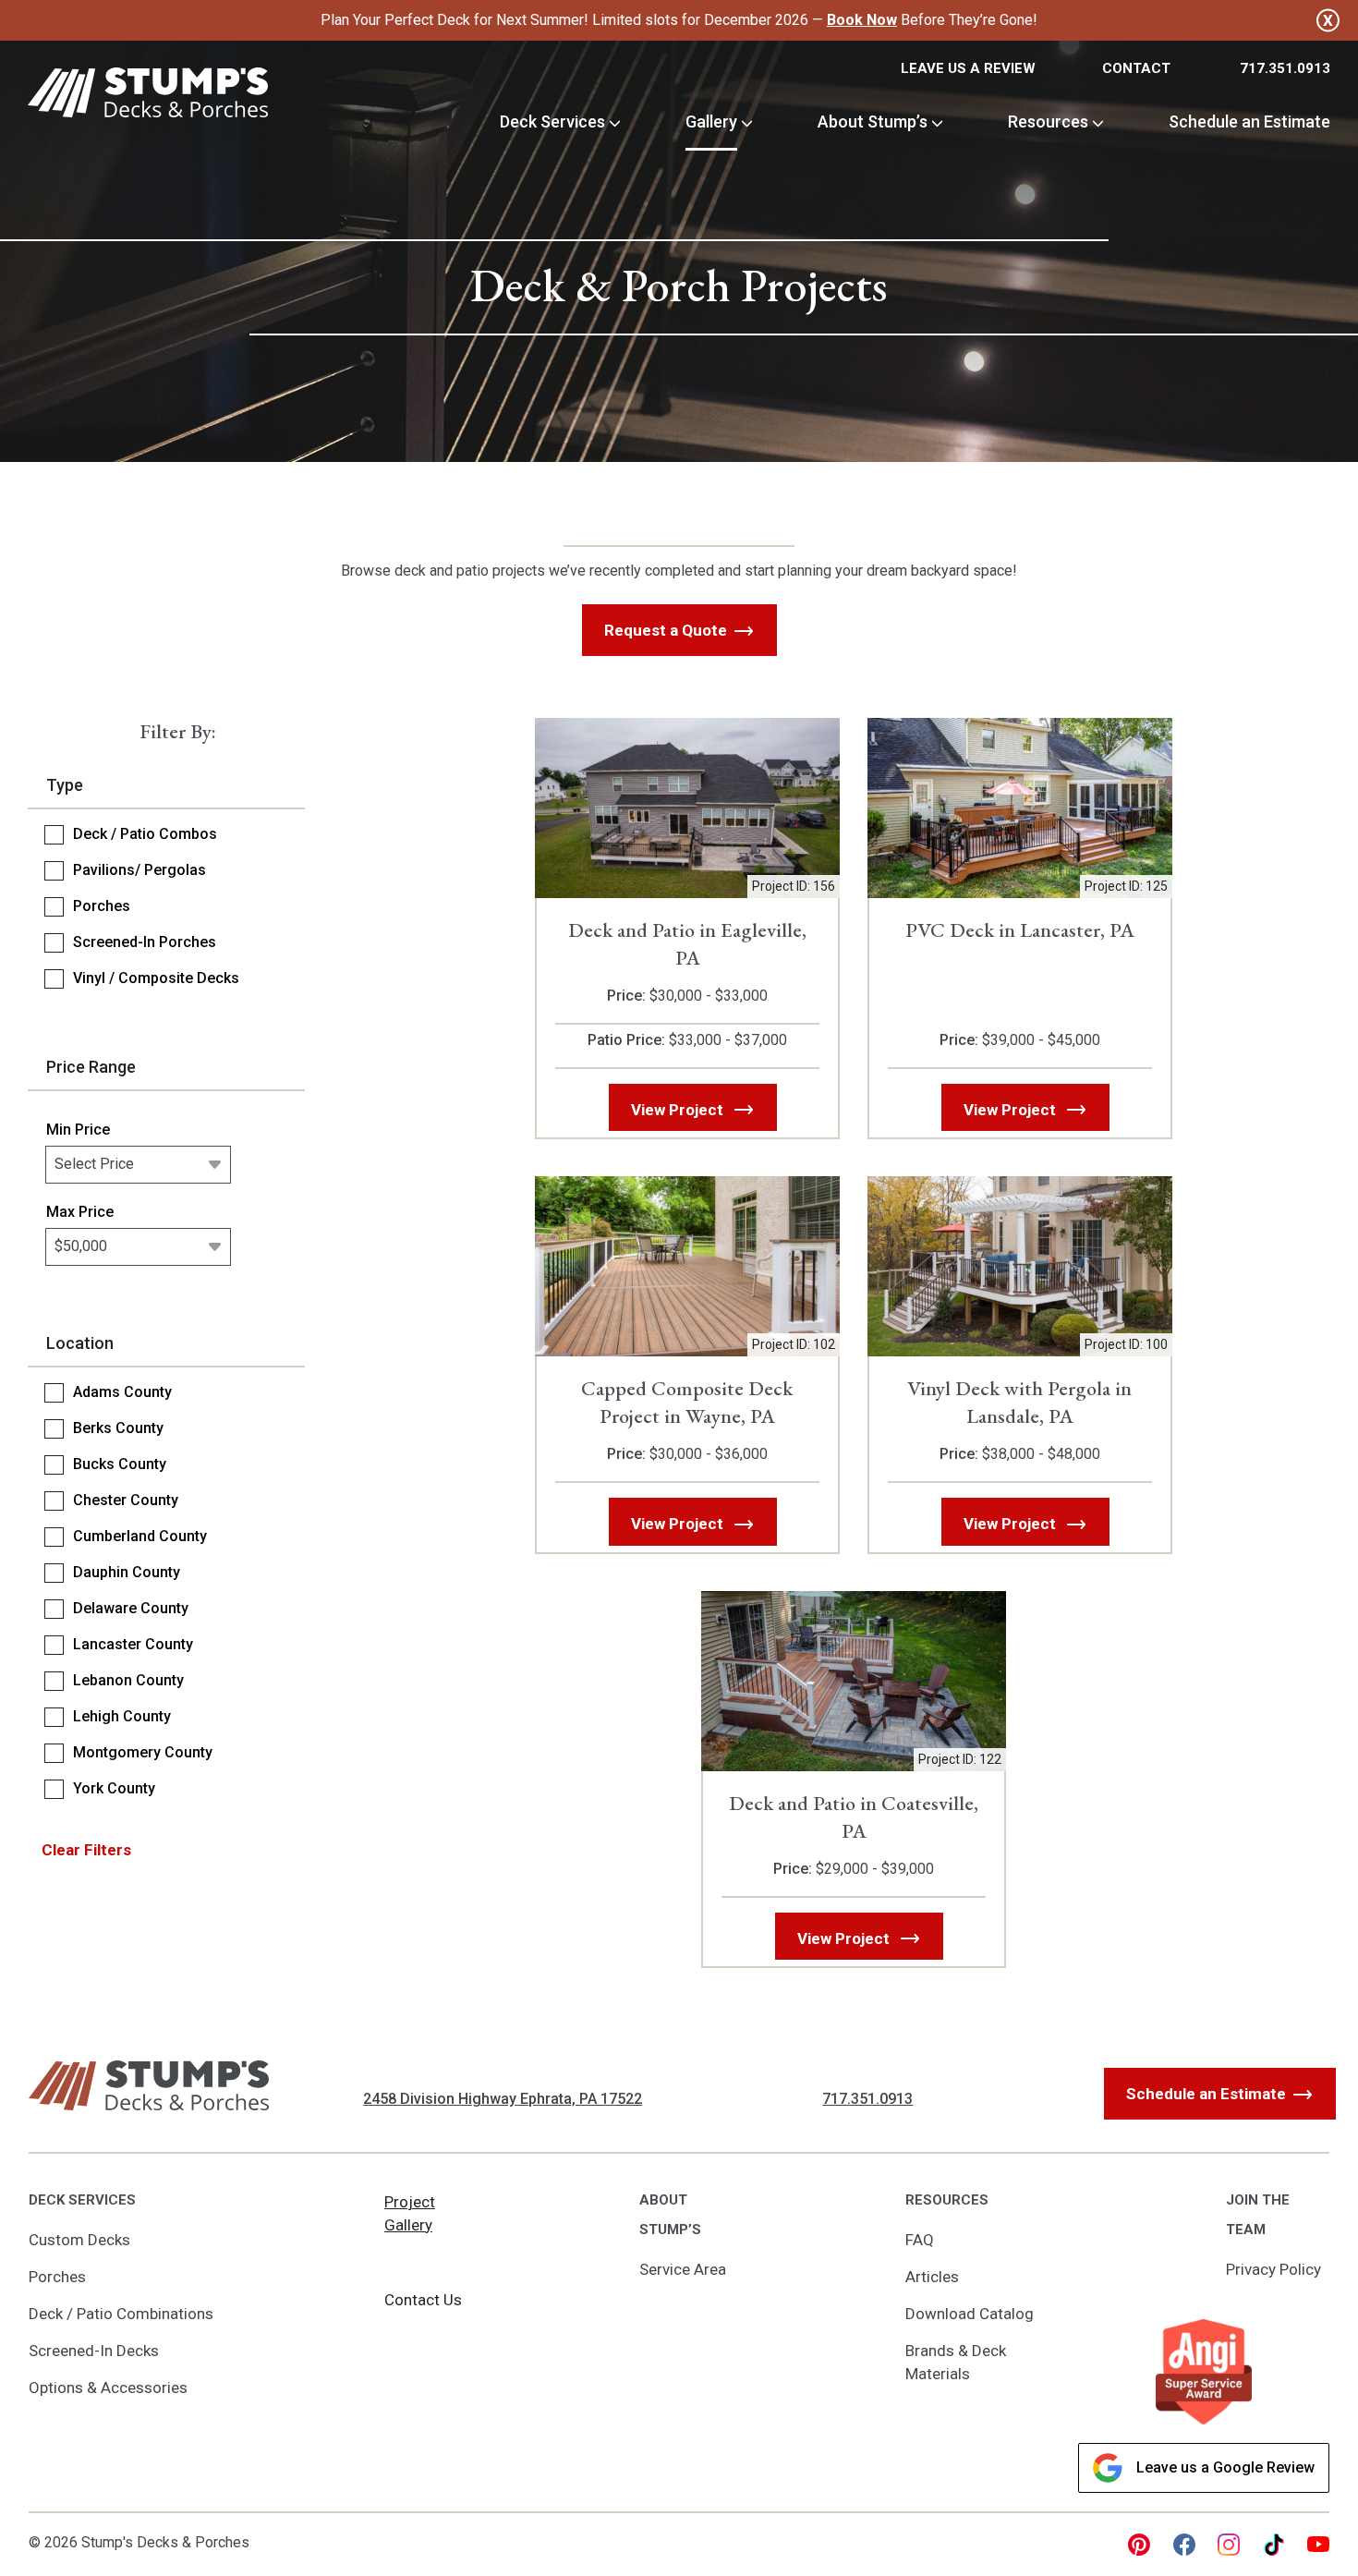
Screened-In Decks (94, 2351)
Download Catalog (970, 2314)
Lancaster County (133, 1644)
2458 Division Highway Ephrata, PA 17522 (503, 2099)
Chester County (126, 1500)
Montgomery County (143, 1752)
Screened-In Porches (145, 942)
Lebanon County (128, 1680)
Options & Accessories (108, 2388)
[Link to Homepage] (148, 96)
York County (114, 1788)
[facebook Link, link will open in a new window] (1184, 2545)
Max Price (80, 1212)
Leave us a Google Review (1225, 2467)
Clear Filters (86, 1850)
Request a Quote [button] (666, 630)
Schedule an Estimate (1249, 122)
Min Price (78, 1130)
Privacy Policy (1273, 2269)
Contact (1136, 68)
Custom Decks (79, 2240)
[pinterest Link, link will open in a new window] (1139, 2545)
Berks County (118, 1428)
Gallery (711, 122)
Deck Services (552, 122)
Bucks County (120, 1464)
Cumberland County (140, 1536)
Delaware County (131, 1608)
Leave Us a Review (968, 68)
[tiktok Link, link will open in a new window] (1274, 2545)
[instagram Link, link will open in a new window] (1229, 2545)
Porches (102, 906)
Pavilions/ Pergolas (139, 870)
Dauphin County (127, 1572)
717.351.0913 (1285, 68)
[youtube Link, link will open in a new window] (1318, 2545)
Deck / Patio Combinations (121, 2314)
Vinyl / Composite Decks (156, 978)
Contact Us (423, 2300)
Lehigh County (122, 1716)
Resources (1048, 122)
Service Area (683, 2269)
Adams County (122, 1392)
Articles (932, 2277)
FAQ (920, 2240)
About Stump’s (873, 122)
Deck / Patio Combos (145, 834)
